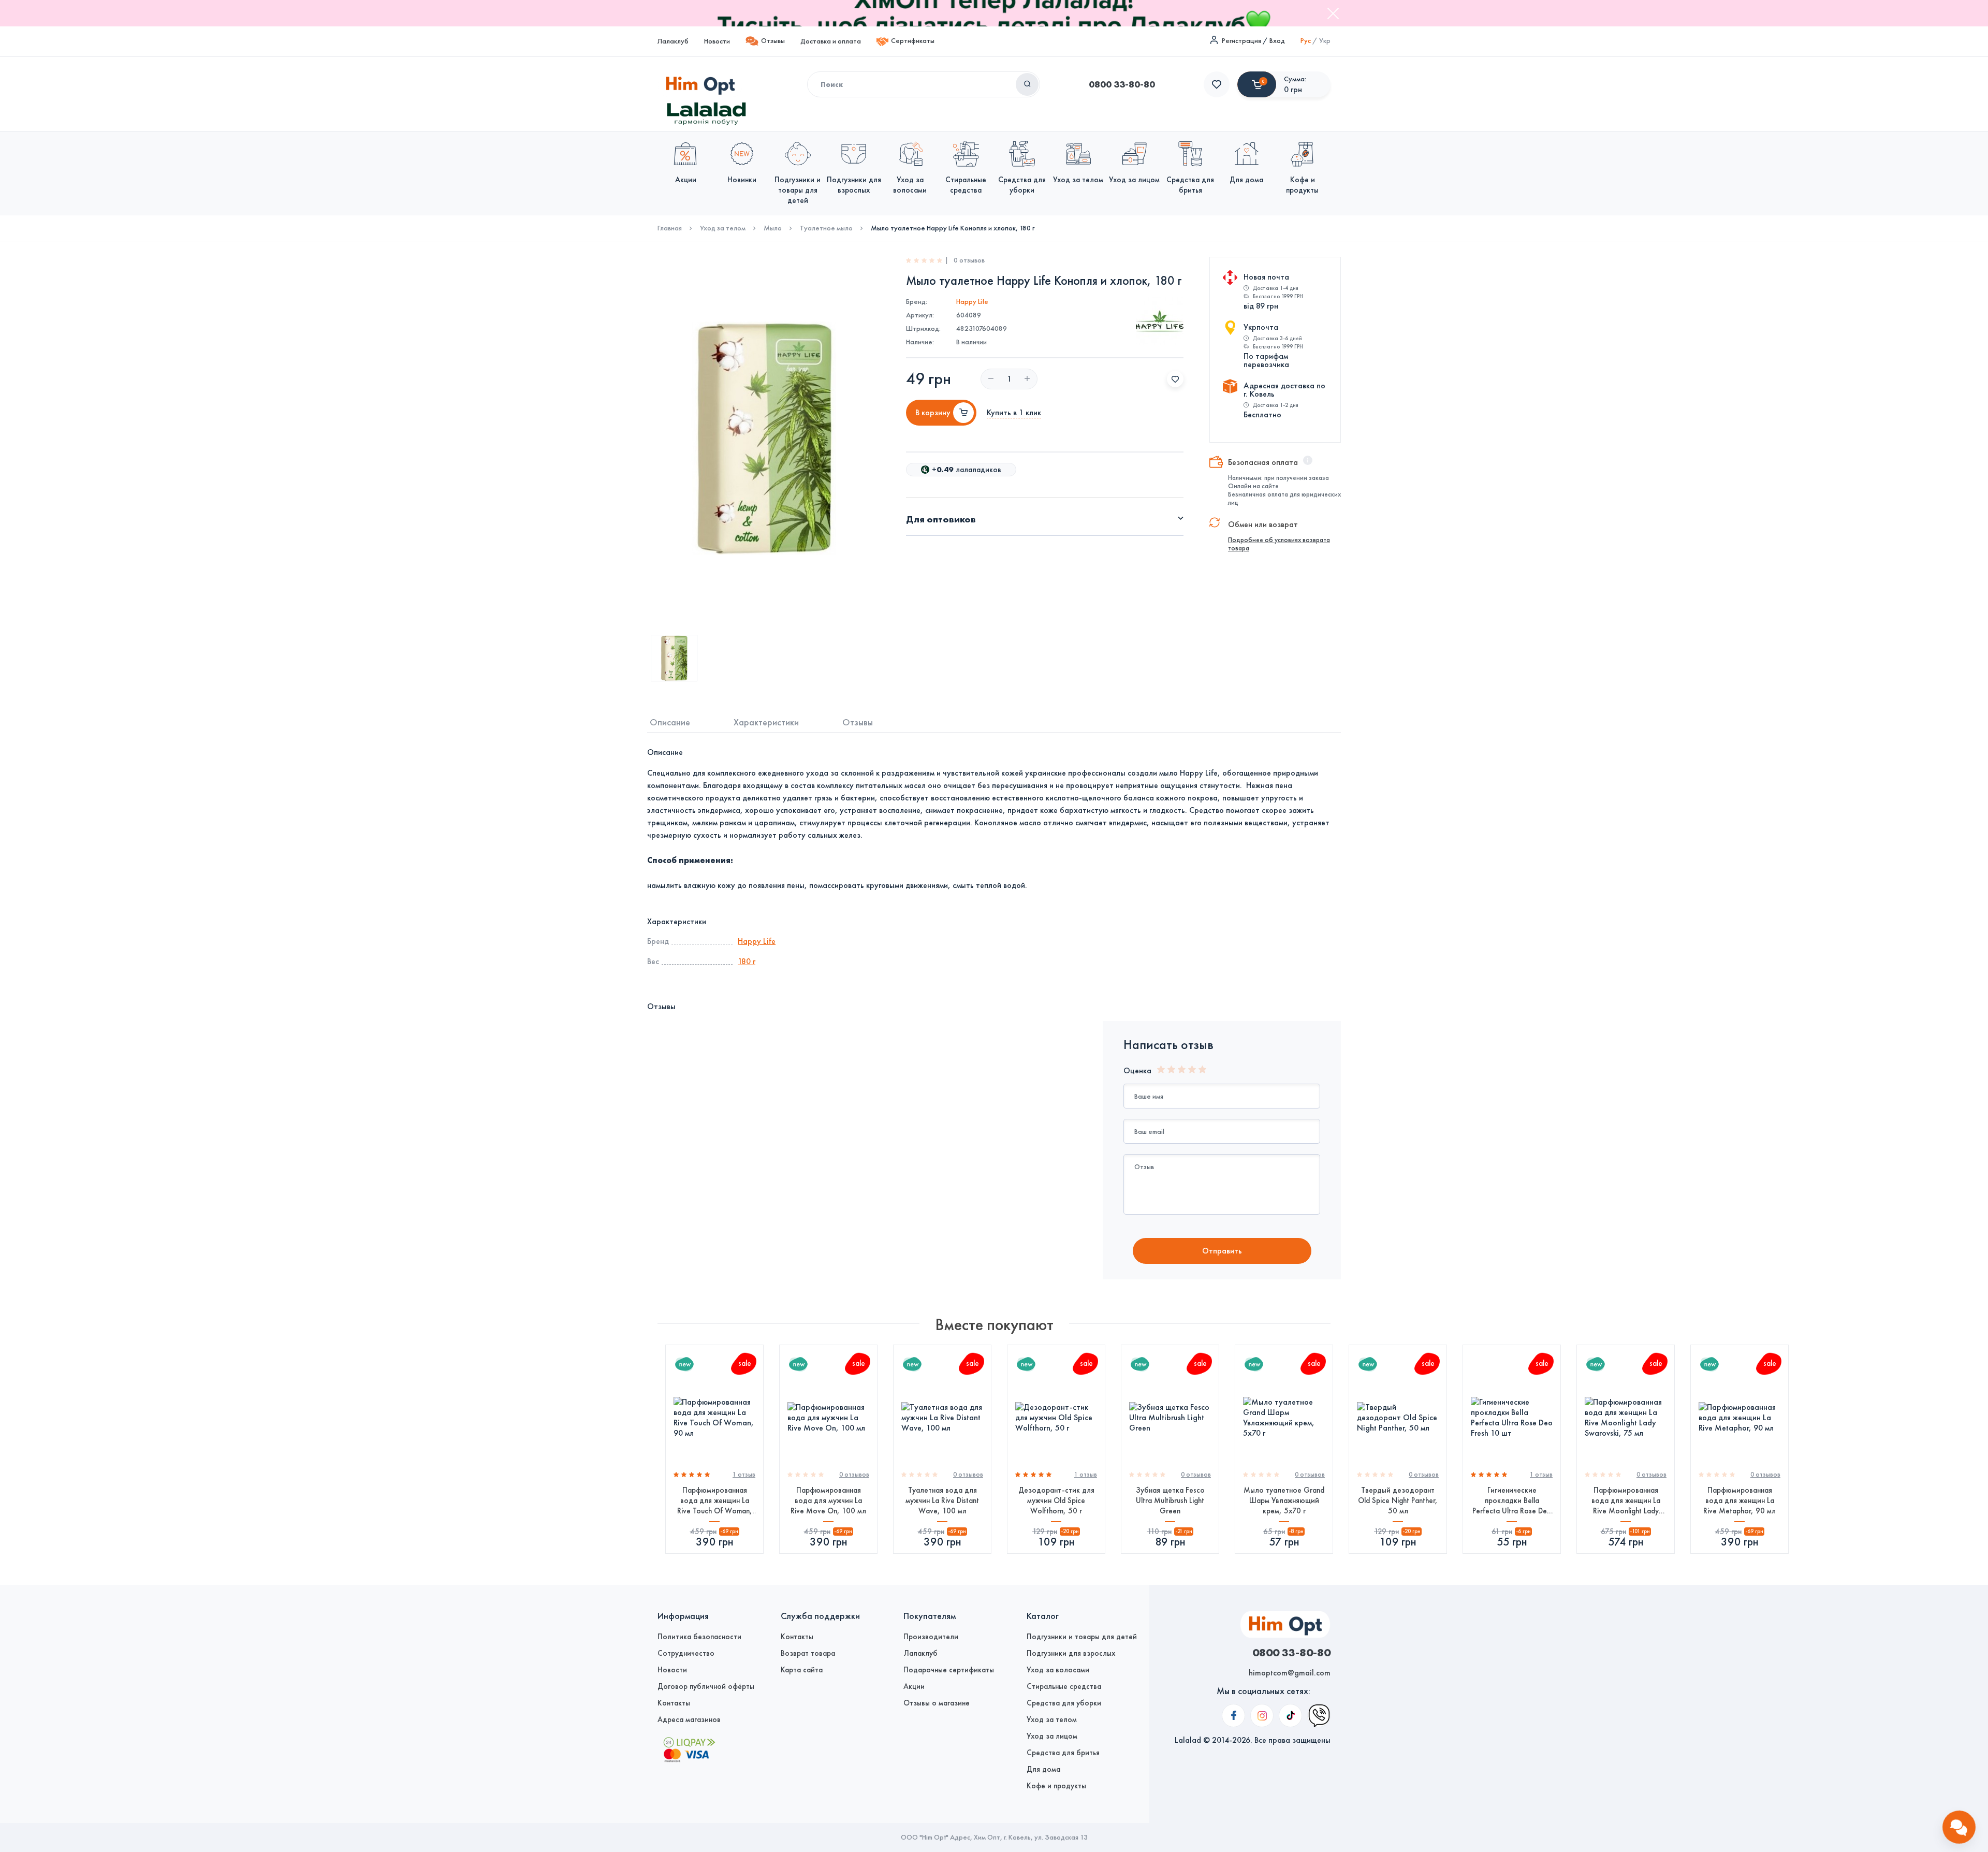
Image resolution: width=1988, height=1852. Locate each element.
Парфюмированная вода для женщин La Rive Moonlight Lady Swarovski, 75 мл (1626, 1501)
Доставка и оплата (831, 41)
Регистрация (1241, 41)
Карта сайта (802, 1670)
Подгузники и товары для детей (1082, 1637)
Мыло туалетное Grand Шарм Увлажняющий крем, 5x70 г (1284, 1500)
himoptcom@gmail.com (1290, 1673)
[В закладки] (1175, 379)
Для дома (1043, 1769)
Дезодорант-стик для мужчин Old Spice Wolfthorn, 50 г (1056, 1500)
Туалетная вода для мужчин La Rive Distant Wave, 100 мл (942, 1500)
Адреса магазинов (689, 1719)
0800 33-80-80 (1122, 84)
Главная (670, 228)
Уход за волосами (1058, 1670)
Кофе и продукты (1056, 1786)
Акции (914, 1686)
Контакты (674, 1703)
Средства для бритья (1063, 1753)
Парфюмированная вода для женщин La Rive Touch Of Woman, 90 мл (715, 1501)
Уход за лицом (1052, 1736)
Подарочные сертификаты (949, 1670)
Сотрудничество (686, 1653)
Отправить (1222, 1251)
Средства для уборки (1064, 1703)
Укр (1325, 41)
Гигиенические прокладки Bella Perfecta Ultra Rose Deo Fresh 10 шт (1512, 1501)
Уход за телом (723, 228)
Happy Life (972, 302)
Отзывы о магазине (937, 1703)
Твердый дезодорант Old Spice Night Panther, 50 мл (1398, 1500)
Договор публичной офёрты (706, 1686)
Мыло (773, 228)
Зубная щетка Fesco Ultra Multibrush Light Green (1170, 1500)
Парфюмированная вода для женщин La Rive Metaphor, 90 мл (1739, 1500)
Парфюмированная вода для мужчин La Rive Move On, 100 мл (828, 1500)
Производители (931, 1637)
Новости (717, 41)
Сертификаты (913, 41)
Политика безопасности (699, 1637)
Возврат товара (808, 1653)
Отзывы (773, 41)
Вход (1277, 41)
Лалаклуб (673, 41)
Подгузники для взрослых (1071, 1653)
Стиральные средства (1064, 1686)
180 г (747, 961)
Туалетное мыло (826, 228)
